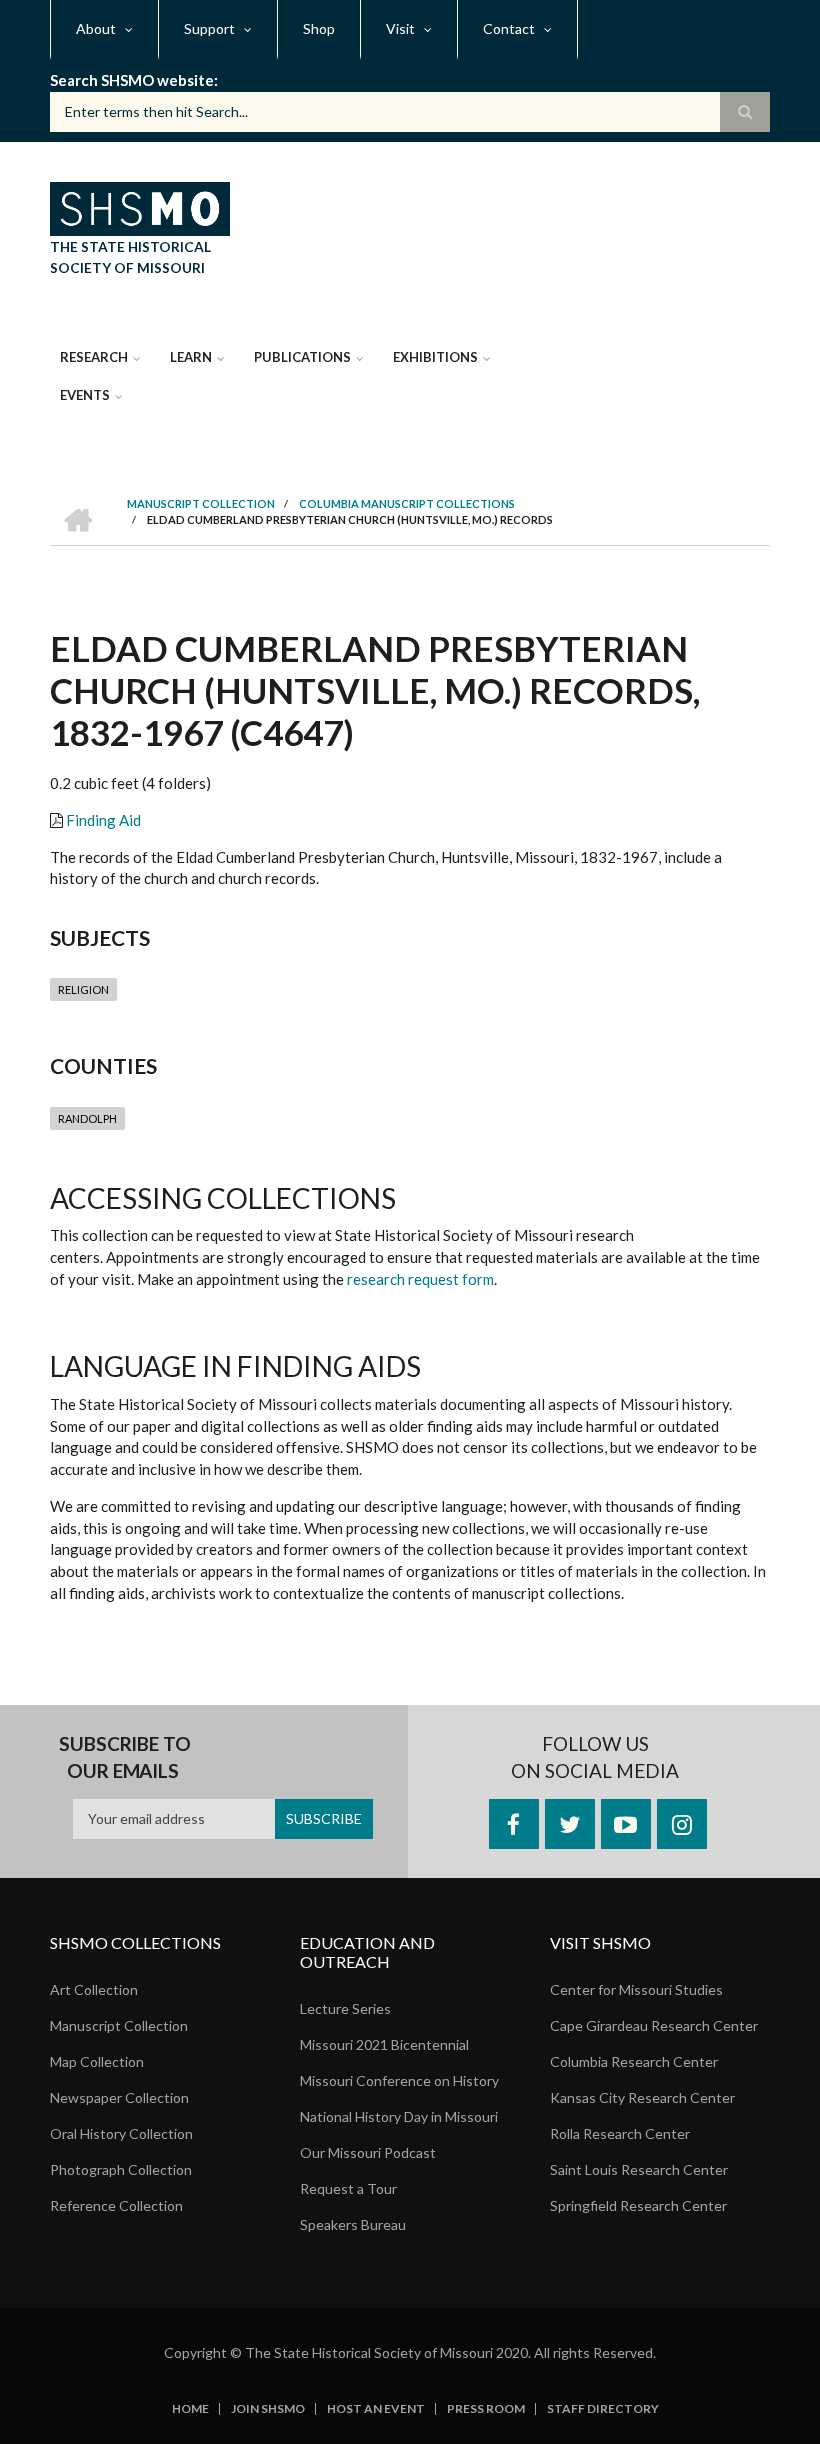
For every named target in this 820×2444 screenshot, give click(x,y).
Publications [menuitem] (302, 357)
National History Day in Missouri (399, 2116)
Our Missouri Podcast (368, 2152)
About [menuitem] (96, 28)
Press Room (486, 2409)
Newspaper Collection (119, 2097)
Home (190, 2409)
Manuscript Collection (119, 2025)
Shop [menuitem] (319, 28)
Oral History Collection (121, 2133)
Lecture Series (345, 2008)
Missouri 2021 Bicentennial (384, 2044)
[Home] (140, 206)
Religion (83, 989)
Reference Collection (116, 2205)
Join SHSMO (268, 2409)
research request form (420, 1279)
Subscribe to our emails (125, 1757)
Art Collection (94, 1989)
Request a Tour (348, 2188)
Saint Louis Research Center (639, 2169)
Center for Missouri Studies (636, 1989)
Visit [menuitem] (400, 28)
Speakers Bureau (353, 2224)
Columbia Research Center (634, 2061)
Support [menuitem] (209, 28)
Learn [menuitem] (191, 357)
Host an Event (376, 2409)
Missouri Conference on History (399, 2080)
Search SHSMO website (132, 80)
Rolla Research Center (620, 2133)
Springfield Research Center (638, 2205)
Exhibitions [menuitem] (435, 357)
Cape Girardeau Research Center (654, 2025)
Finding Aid (103, 820)
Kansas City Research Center (642, 2097)
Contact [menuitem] (509, 28)
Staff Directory (603, 2409)
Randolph (87, 1118)
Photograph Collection (121, 2169)
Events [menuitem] (85, 395)
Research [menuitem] (94, 357)
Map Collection (97, 2061)
